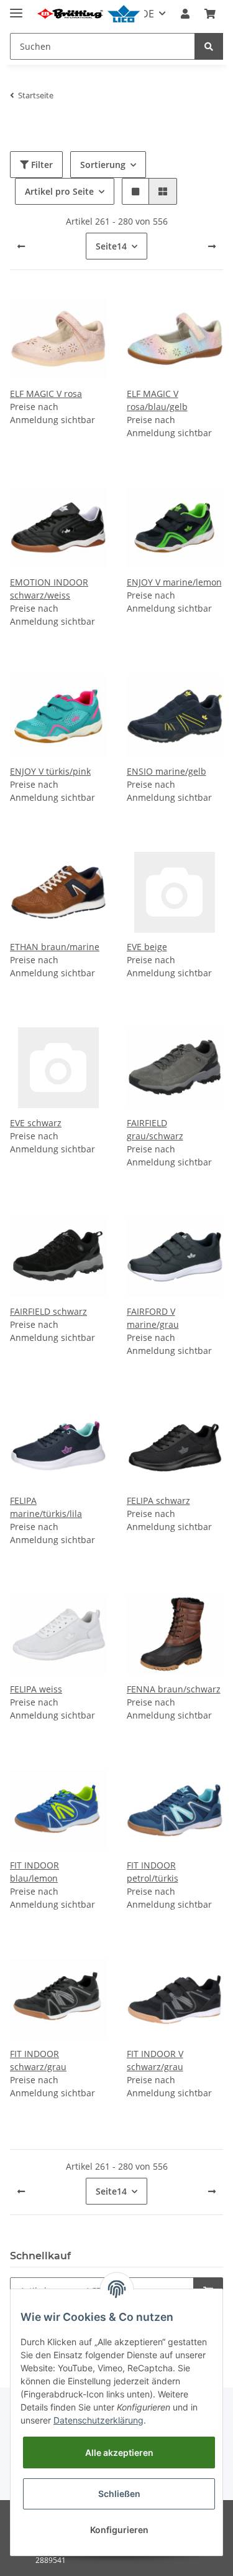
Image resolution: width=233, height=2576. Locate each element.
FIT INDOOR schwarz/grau (38, 2060)
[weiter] (212, 246)
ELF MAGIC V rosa (46, 394)
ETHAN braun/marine (55, 947)
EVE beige (147, 947)
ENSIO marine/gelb (167, 771)
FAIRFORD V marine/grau (153, 1318)
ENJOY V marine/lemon (174, 582)
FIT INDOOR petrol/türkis (153, 1872)
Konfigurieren (119, 2530)
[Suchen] (209, 46)
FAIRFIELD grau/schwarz (155, 1129)
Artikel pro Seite (59, 191)
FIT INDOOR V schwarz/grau (155, 2060)
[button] (185, 14)
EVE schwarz (36, 1123)
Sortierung (103, 165)
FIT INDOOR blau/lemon (34, 1872)
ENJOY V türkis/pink (50, 771)
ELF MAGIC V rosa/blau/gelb (157, 400)
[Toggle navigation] (16, 8)
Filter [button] (41, 165)
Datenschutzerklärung (98, 2420)
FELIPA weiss (36, 1689)
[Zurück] (21, 246)
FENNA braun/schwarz (174, 1689)
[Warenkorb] (210, 14)
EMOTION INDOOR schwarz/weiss (49, 589)
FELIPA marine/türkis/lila (46, 1507)
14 (111, 246)
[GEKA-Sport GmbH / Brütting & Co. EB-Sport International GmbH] (88, 14)
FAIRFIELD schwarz (48, 1311)
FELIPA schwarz (158, 1500)
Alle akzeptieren (119, 2452)
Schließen (119, 2494)
